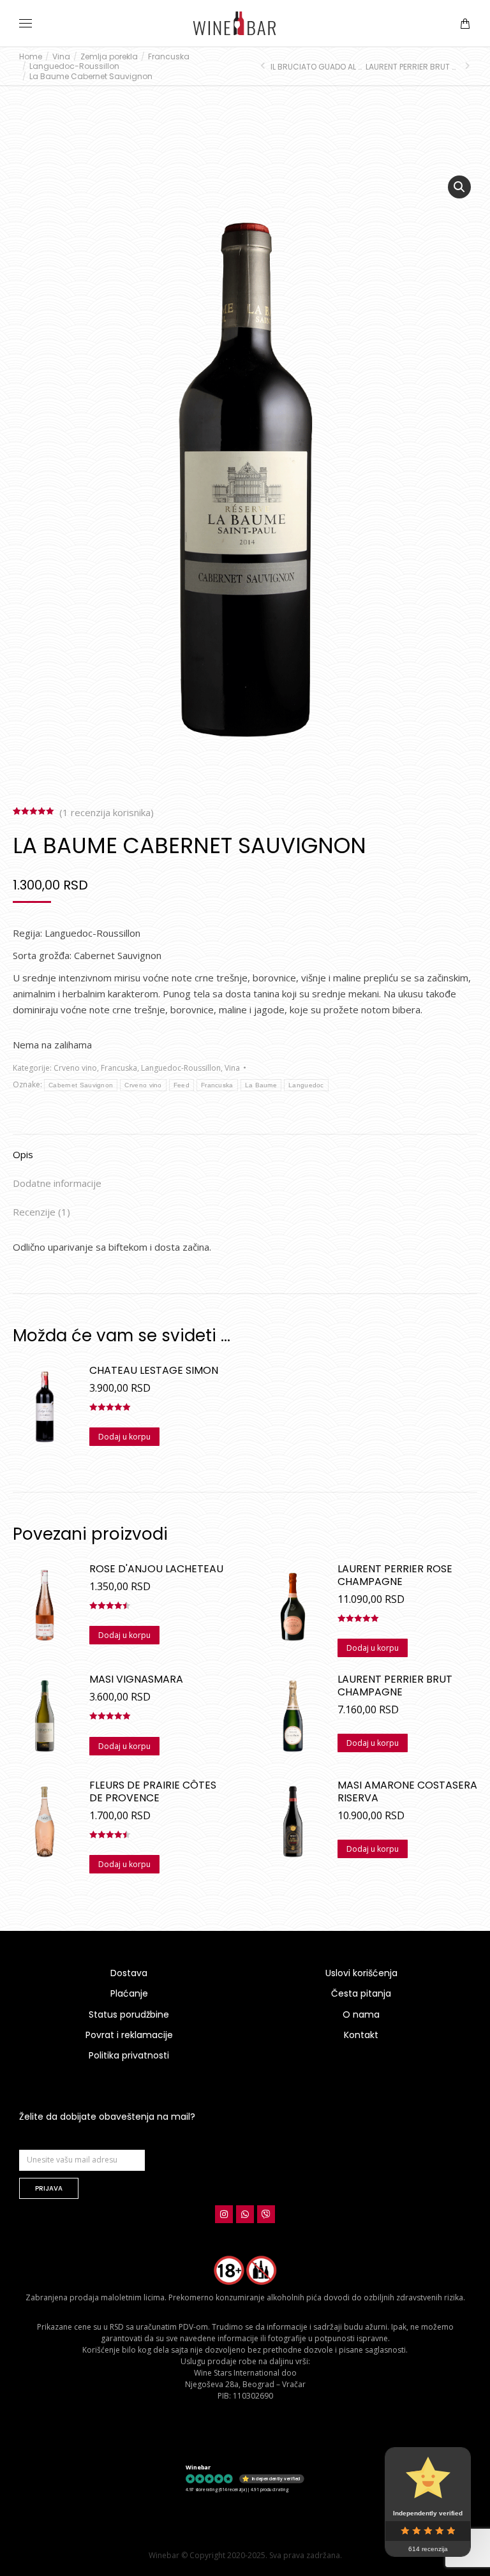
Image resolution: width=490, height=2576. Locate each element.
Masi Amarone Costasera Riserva (407, 1792)
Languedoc (306, 1085)
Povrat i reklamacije (129, 2035)
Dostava (129, 1973)
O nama (361, 2014)
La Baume (261, 1085)
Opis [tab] (23, 1154)
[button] (189, 10)
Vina (232, 1068)
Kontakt (361, 2035)
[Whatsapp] (245, 2214)
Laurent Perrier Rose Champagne (395, 1575)
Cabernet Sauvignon (81, 1085)
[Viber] (266, 2214)
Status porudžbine (129, 2014)
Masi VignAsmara (136, 1679)
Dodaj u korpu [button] (124, 1437)
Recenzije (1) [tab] (41, 1212)
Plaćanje (129, 1993)
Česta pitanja (361, 1993)
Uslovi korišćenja (361, 1973)
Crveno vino (75, 1068)
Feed (182, 1085)
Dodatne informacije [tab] (57, 1183)
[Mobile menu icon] (26, 23)
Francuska (119, 1068)
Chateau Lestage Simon (154, 1371)
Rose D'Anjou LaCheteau (156, 1569)
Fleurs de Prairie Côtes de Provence (153, 1792)
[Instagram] (224, 2214)
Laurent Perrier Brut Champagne (395, 1686)
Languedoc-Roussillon (181, 1068)
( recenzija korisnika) (107, 812)
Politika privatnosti (129, 2055)
